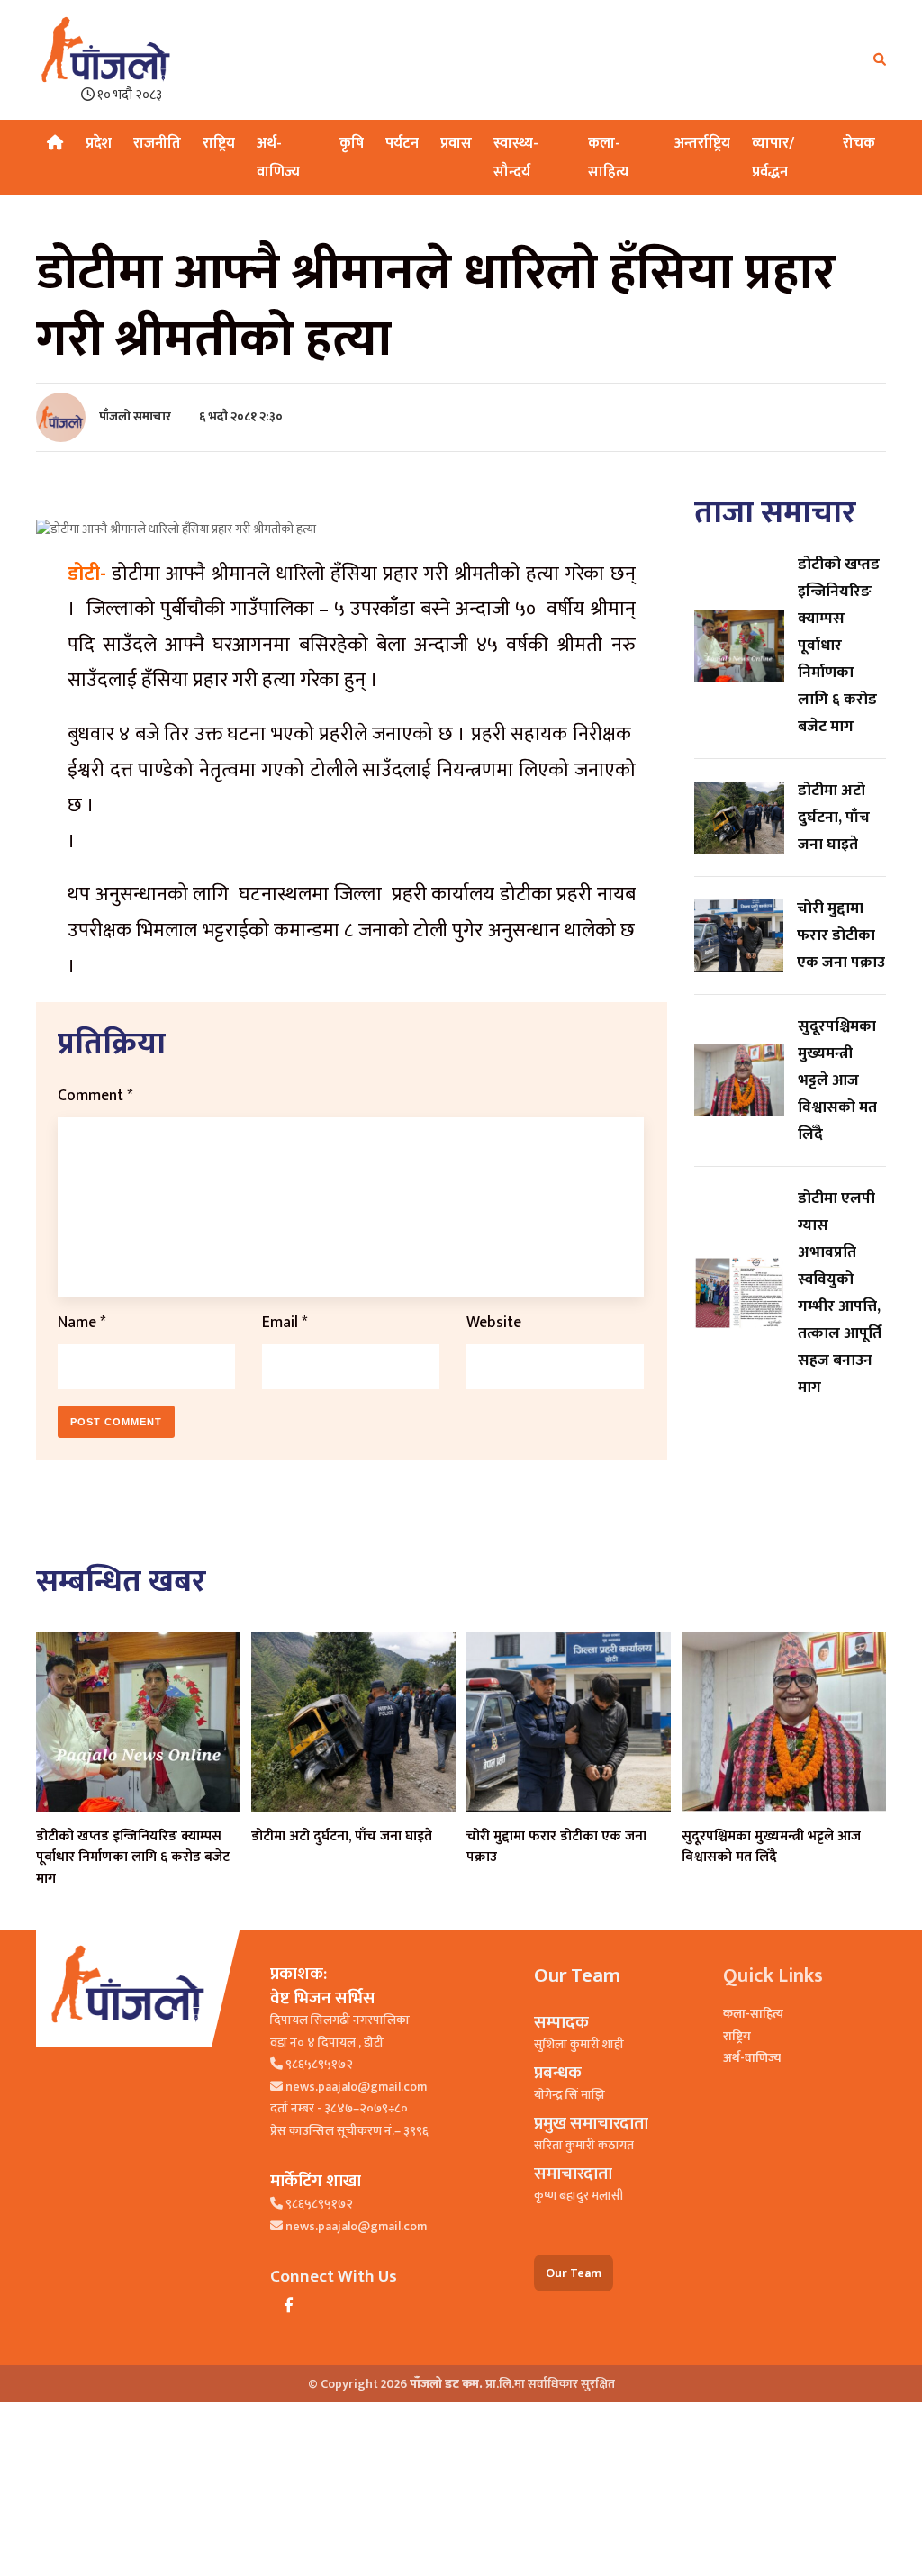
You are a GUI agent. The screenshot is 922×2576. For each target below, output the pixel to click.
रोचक (859, 143)
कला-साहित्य (753, 2014)
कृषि (352, 143)
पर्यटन (402, 143)
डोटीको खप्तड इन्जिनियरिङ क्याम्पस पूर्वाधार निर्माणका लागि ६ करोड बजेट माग (133, 1857)
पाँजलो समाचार (135, 416)
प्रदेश (99, 143)
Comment (95, 1095)
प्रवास (456, 143)
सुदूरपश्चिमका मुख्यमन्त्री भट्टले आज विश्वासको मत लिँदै (771, 1847)
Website (494, 1322)
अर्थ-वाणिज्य (752, 2058)
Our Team (574, 2273)
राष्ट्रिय (219, 143)
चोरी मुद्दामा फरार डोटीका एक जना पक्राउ (556, 1847)
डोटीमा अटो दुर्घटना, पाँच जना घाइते (342, 1836)
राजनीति (157, 143)
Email (285, 1322)
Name (81, 1322)
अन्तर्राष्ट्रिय (702, 143)
